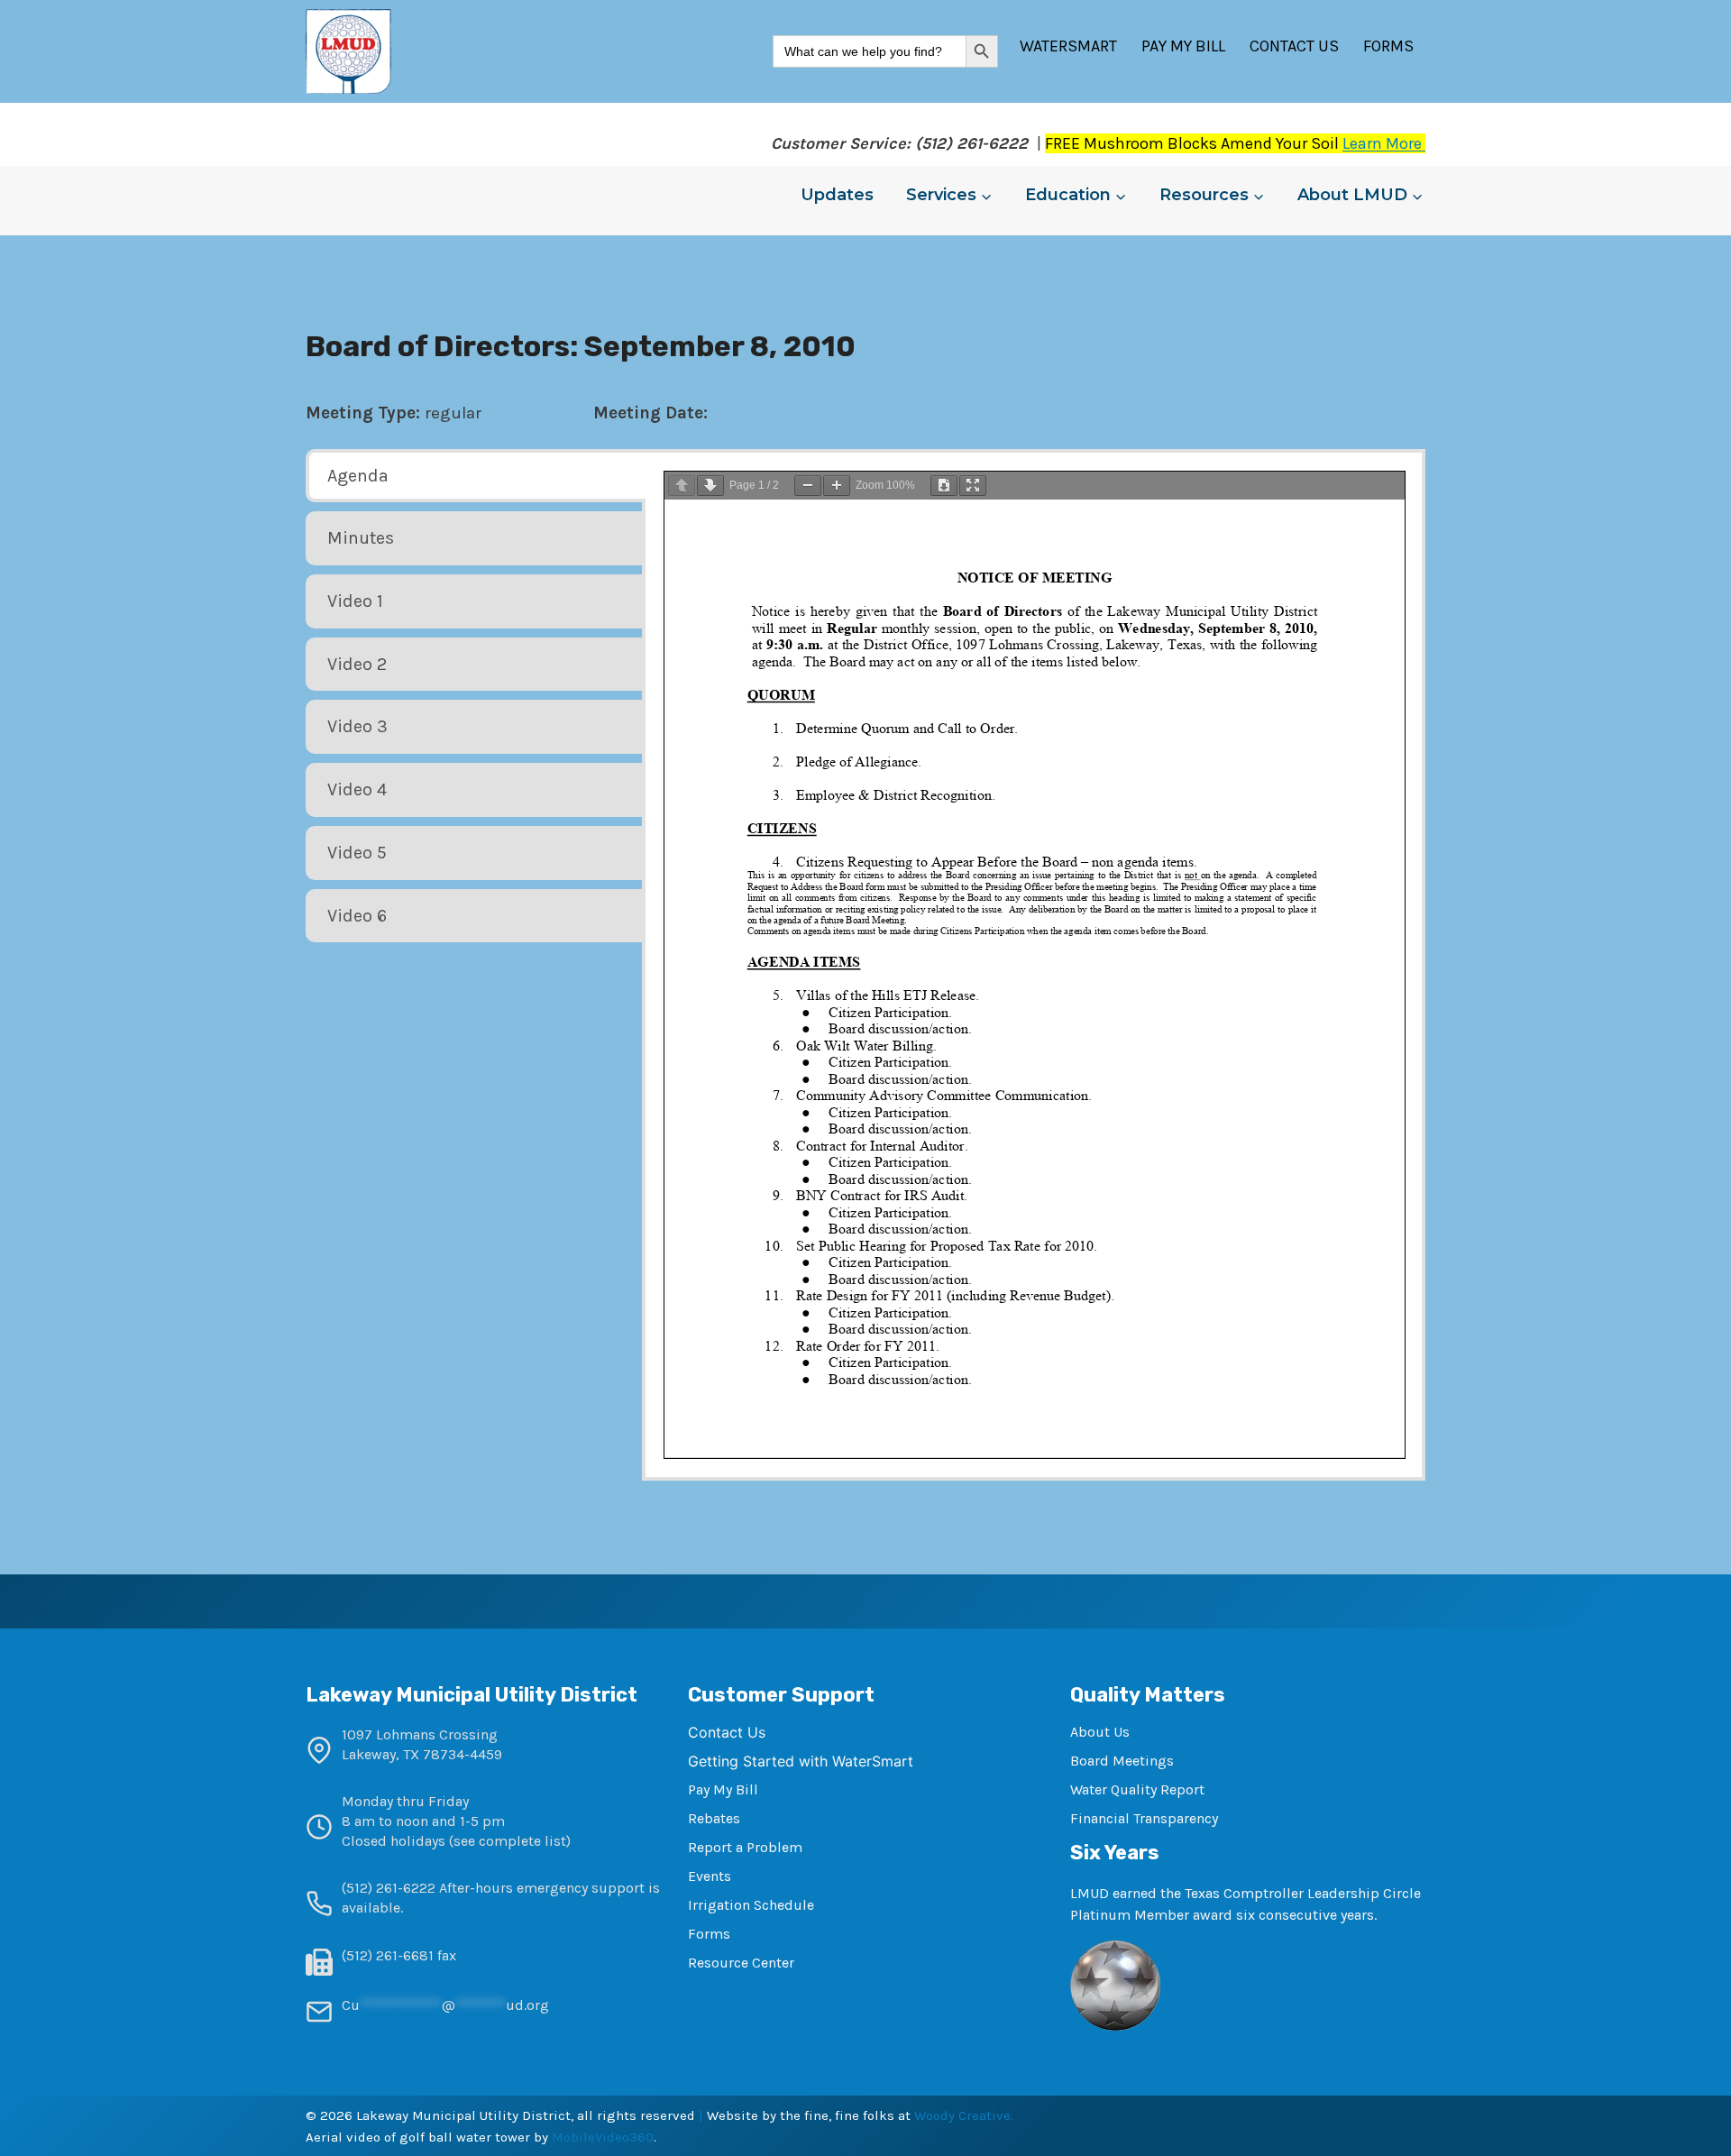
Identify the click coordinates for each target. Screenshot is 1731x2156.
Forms (1388, 46)
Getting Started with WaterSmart (801, 1761)
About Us (1100, 1732)
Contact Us (1294, 46)
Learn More (1384, 143)
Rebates (714, 1818)
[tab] (476, 476)
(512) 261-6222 (389, 1888)
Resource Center (741, 1963)
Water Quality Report (1137, 1789)
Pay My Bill (1183, 46)
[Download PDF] (944, 486)
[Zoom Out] (808, 486)
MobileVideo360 (603, 2137)
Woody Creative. (964, 2115)
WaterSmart (1068, 46)
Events (710, 1876)
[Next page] (710, 486)
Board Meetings (1122, 1761)
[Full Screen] (973, 486)
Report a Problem (745, 1847)
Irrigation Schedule (751, 1905)
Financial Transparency (1144, 1818)
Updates (837, 195)
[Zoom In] (837, 486)
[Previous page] (682, 486)
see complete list (510, 1841)
